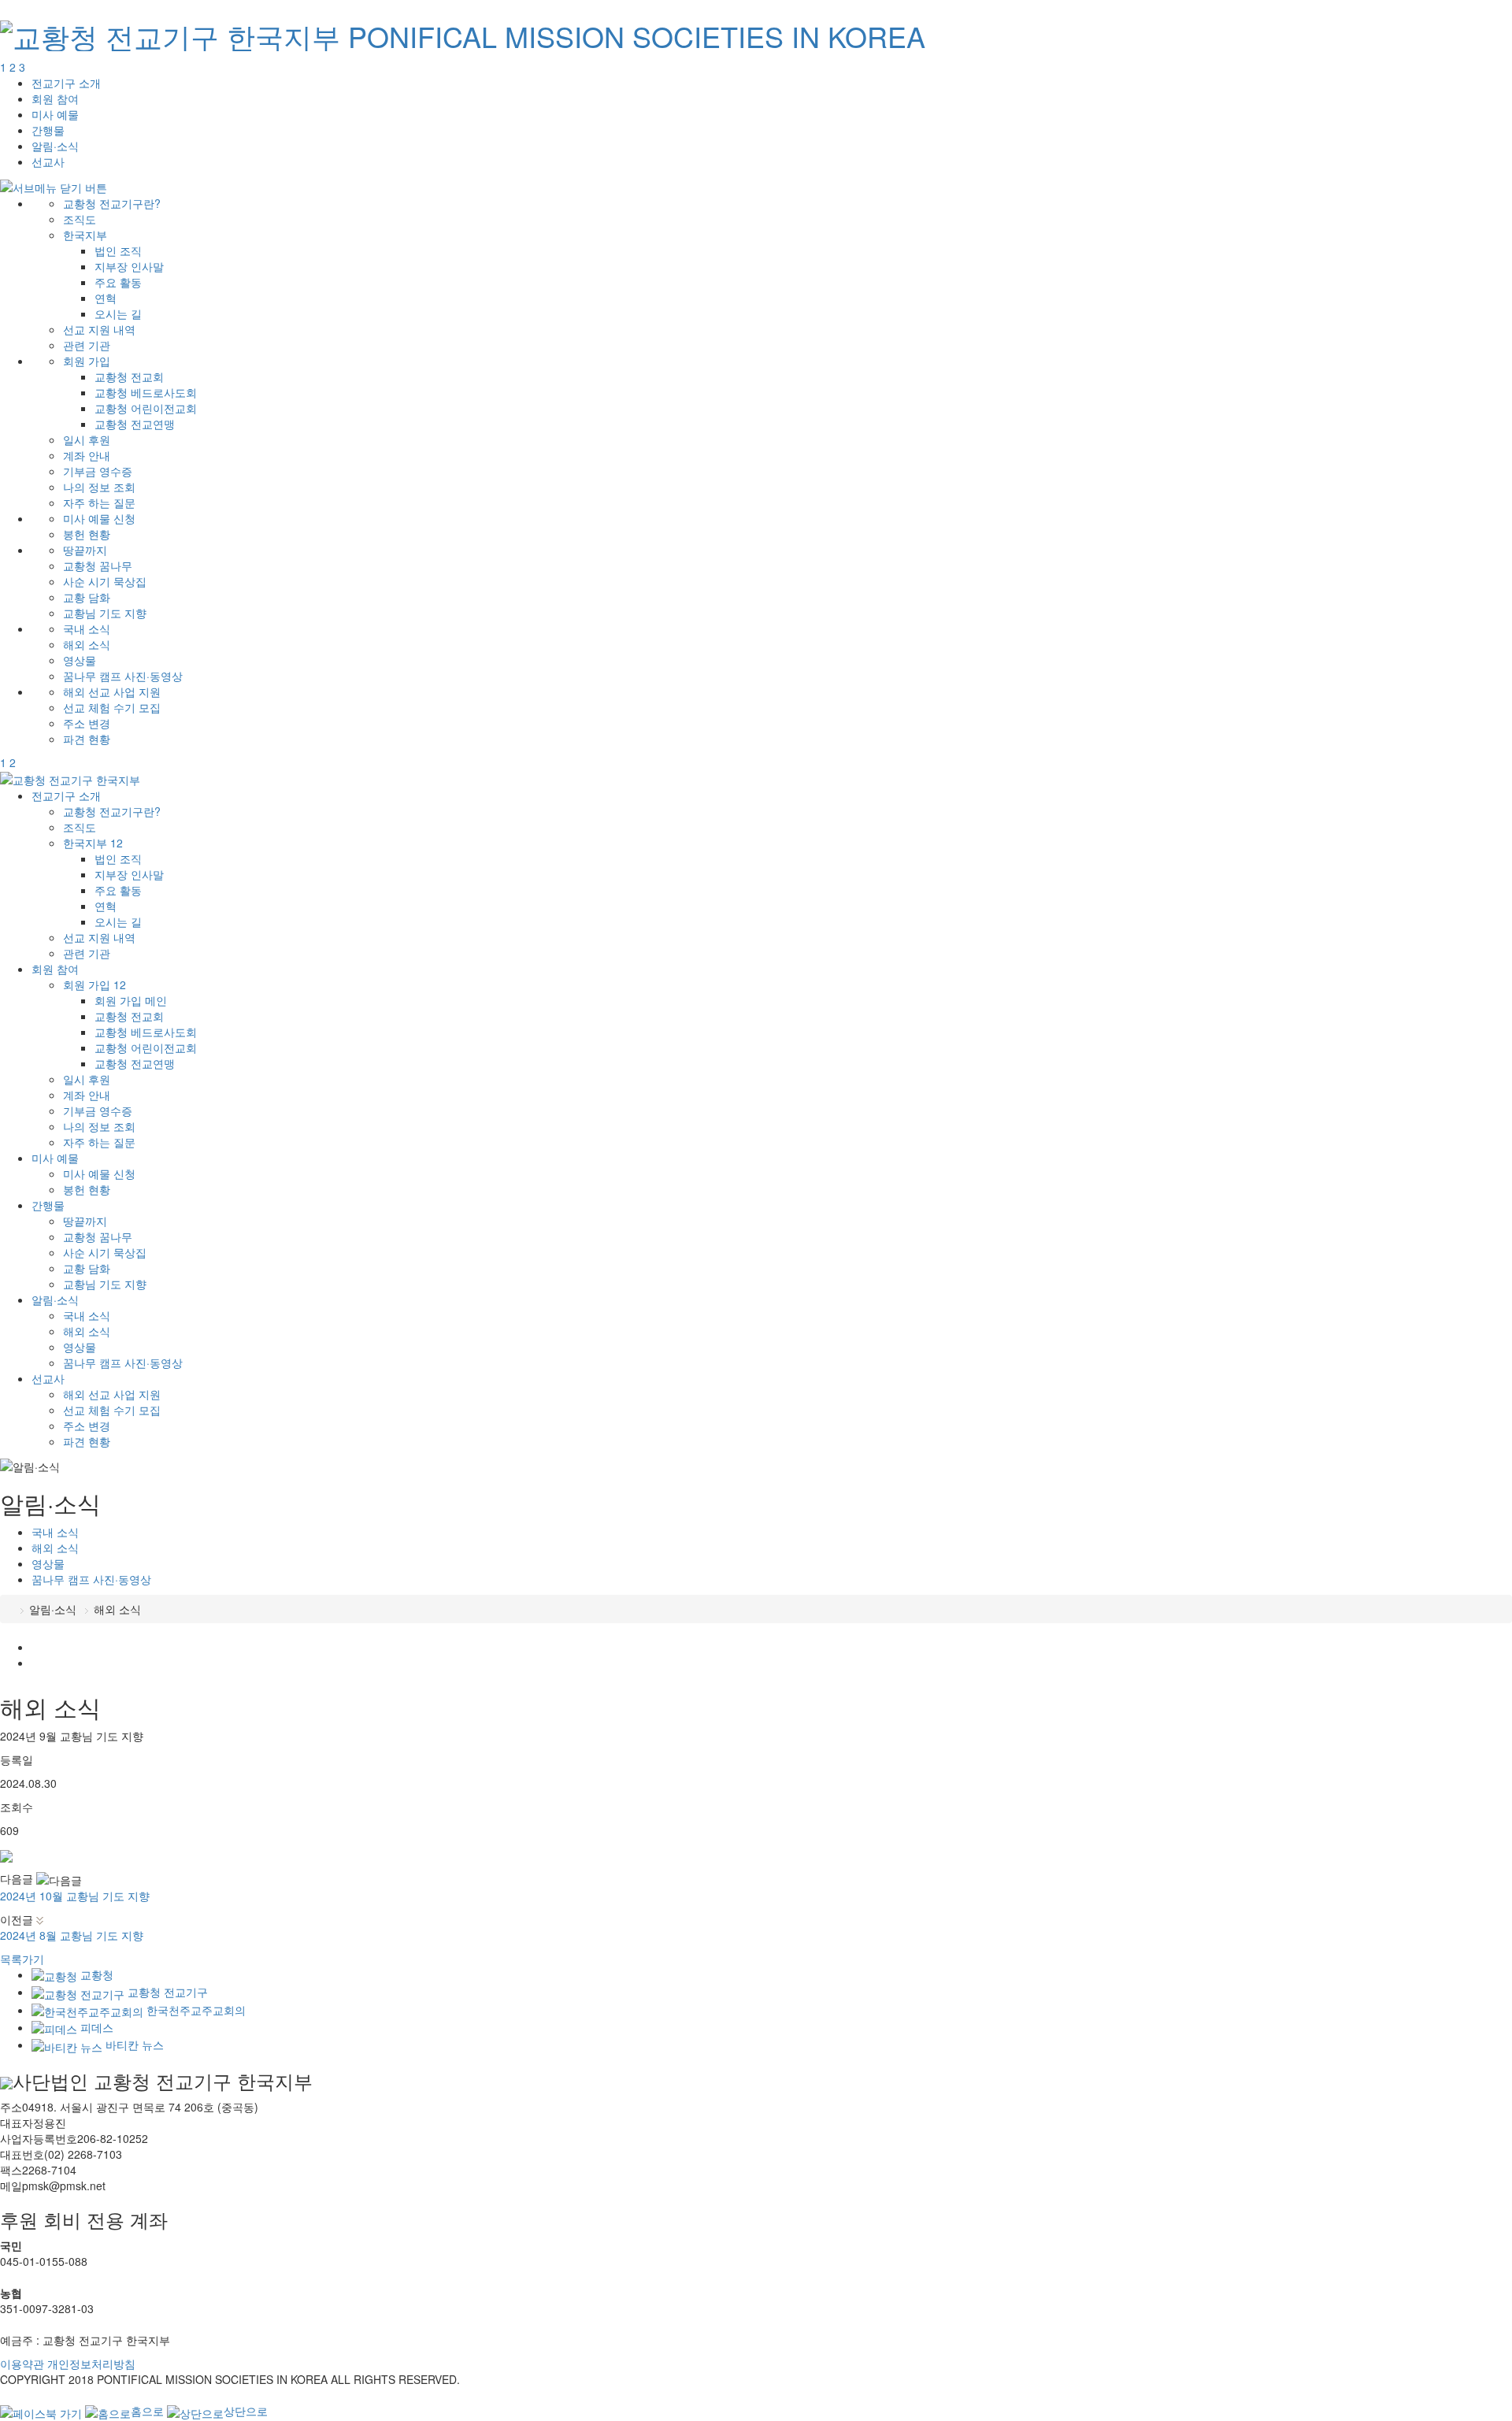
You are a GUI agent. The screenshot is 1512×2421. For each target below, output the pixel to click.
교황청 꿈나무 (98, 565)
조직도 (80, 219)
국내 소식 (87, 628)
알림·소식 (55, 146)
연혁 (106, 298)
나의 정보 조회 (99, 487)
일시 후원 (87, 439)
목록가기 (22, 1959)
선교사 (48, 161)
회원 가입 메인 (131, 1000)
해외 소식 (87, 644)
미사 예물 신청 (99, 518)
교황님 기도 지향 (105, 613)
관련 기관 (87, 345)
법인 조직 (118, 250)
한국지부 (85, 235)
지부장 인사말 (129, 266)
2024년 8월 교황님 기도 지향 (72, 1935)
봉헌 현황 (87, 534)
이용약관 (22, 2364)
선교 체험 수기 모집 (112, 707)
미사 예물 (55, 114)
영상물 (80, 660)
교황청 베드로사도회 (146, 392)
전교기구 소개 (66, 83)
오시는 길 (118, 313)
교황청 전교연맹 (135, 424)
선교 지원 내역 (99, 329)
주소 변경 (87, 723)
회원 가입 (87, 361)
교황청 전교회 (129, 376)
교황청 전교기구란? (112, 203)
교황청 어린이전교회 (146, 408)
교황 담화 (87, 597)
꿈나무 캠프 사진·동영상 (123, 676)
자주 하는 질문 (99, 502)
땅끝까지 (85, 550)
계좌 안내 (87, 455)
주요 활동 (118, 282)
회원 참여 (55, 98)
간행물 (48, 130)
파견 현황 (87, 739)
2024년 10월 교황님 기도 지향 (75, 1896)
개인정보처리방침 (91, 2364)
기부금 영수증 (98, 471)
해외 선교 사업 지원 (112, 691)
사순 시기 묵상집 (105, 581)
